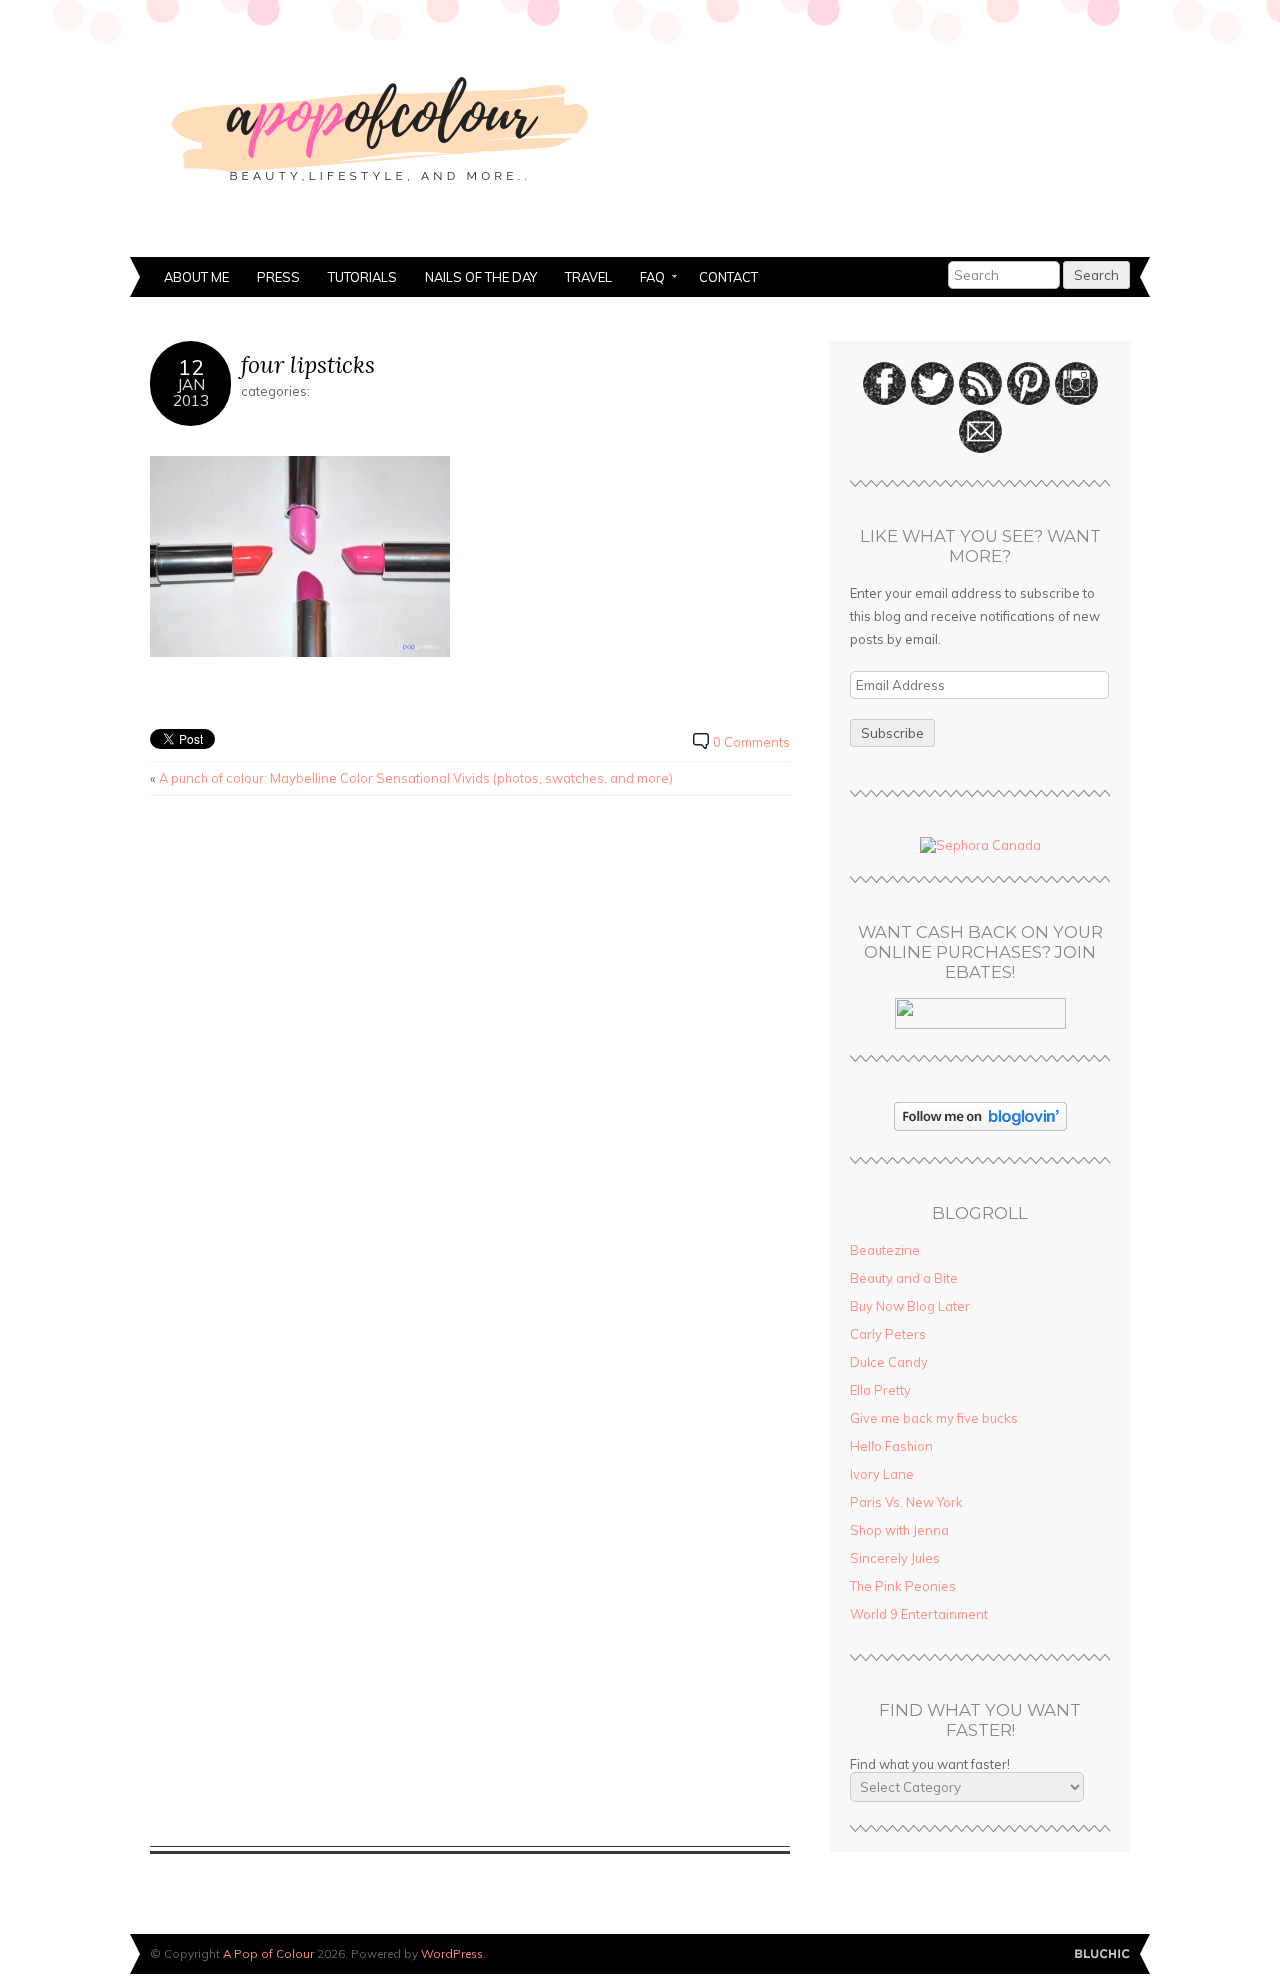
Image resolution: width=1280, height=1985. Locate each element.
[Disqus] (470, 1066)
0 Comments (751, 742)
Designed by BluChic (1102, 1954)
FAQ (645, 279)
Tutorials (362, 277)
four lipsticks (308, 364)
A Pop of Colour (268, 1953)
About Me (196, 277)
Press (278, 277)
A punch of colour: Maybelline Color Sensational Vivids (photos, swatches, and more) (416, 778)
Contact (728, 277)
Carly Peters (888, 1334)
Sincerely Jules (895, 1558)
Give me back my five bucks (934, 1418)
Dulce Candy (889, 1362)
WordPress (452, 1953)
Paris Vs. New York (906, 1502)
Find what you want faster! (930, 1764)
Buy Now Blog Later (910, 1306)
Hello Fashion (891, 1446)
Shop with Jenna (899, 1530)
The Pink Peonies (903, 1586)
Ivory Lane (882, 1474)
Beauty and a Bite (904, 1278)
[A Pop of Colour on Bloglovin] (980, 1126)
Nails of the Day (481, 277)
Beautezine (885, 1250)
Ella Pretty (880, 1390)
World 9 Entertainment (919, 1614)
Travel (588, 277)
